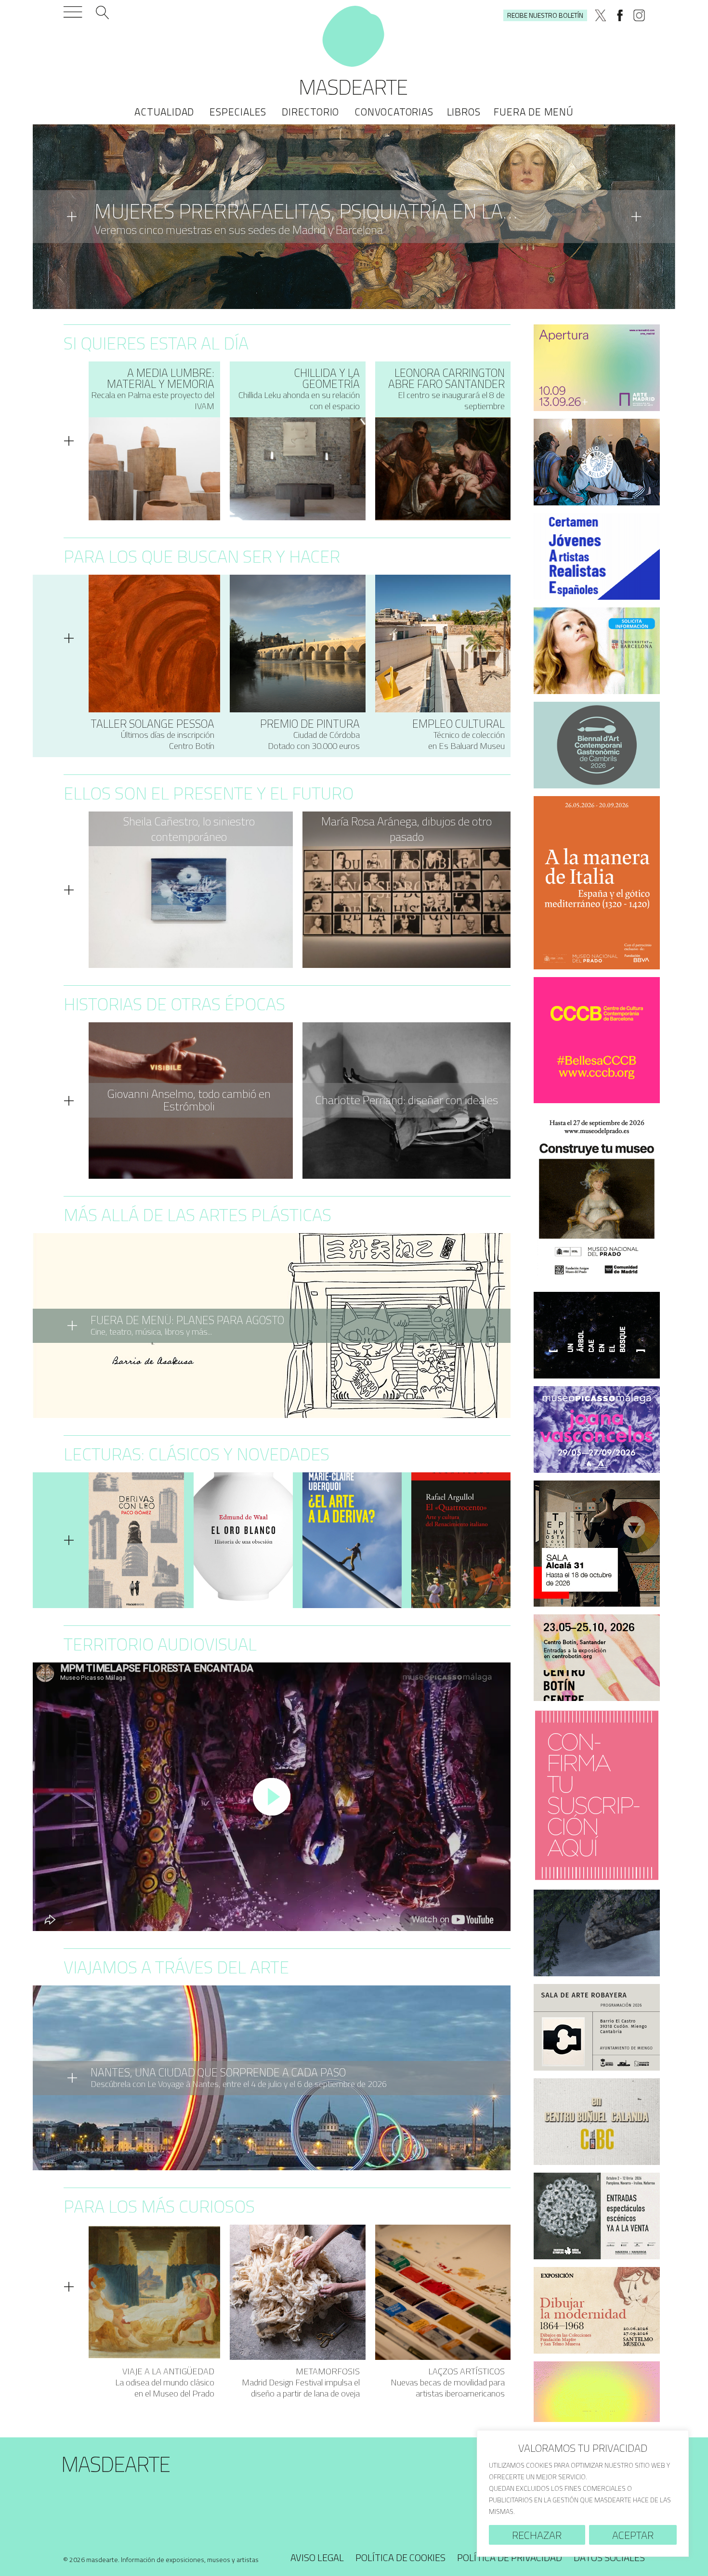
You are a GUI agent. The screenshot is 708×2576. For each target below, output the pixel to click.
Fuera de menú (533, 112)
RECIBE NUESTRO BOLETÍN (545, 15)
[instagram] (639, 15)
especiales (238, 112)
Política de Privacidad (510, 2557)
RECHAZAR (537, 2535)
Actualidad (164, 112)
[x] (601, 15)
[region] (583, 2493)
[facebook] (620, 15)
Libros (464, 112)
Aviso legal (317, 2557)
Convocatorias (394, 112)
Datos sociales (609, 2557)
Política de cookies (400, 2557)
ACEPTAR (633, 2535)
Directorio (310, 112)
